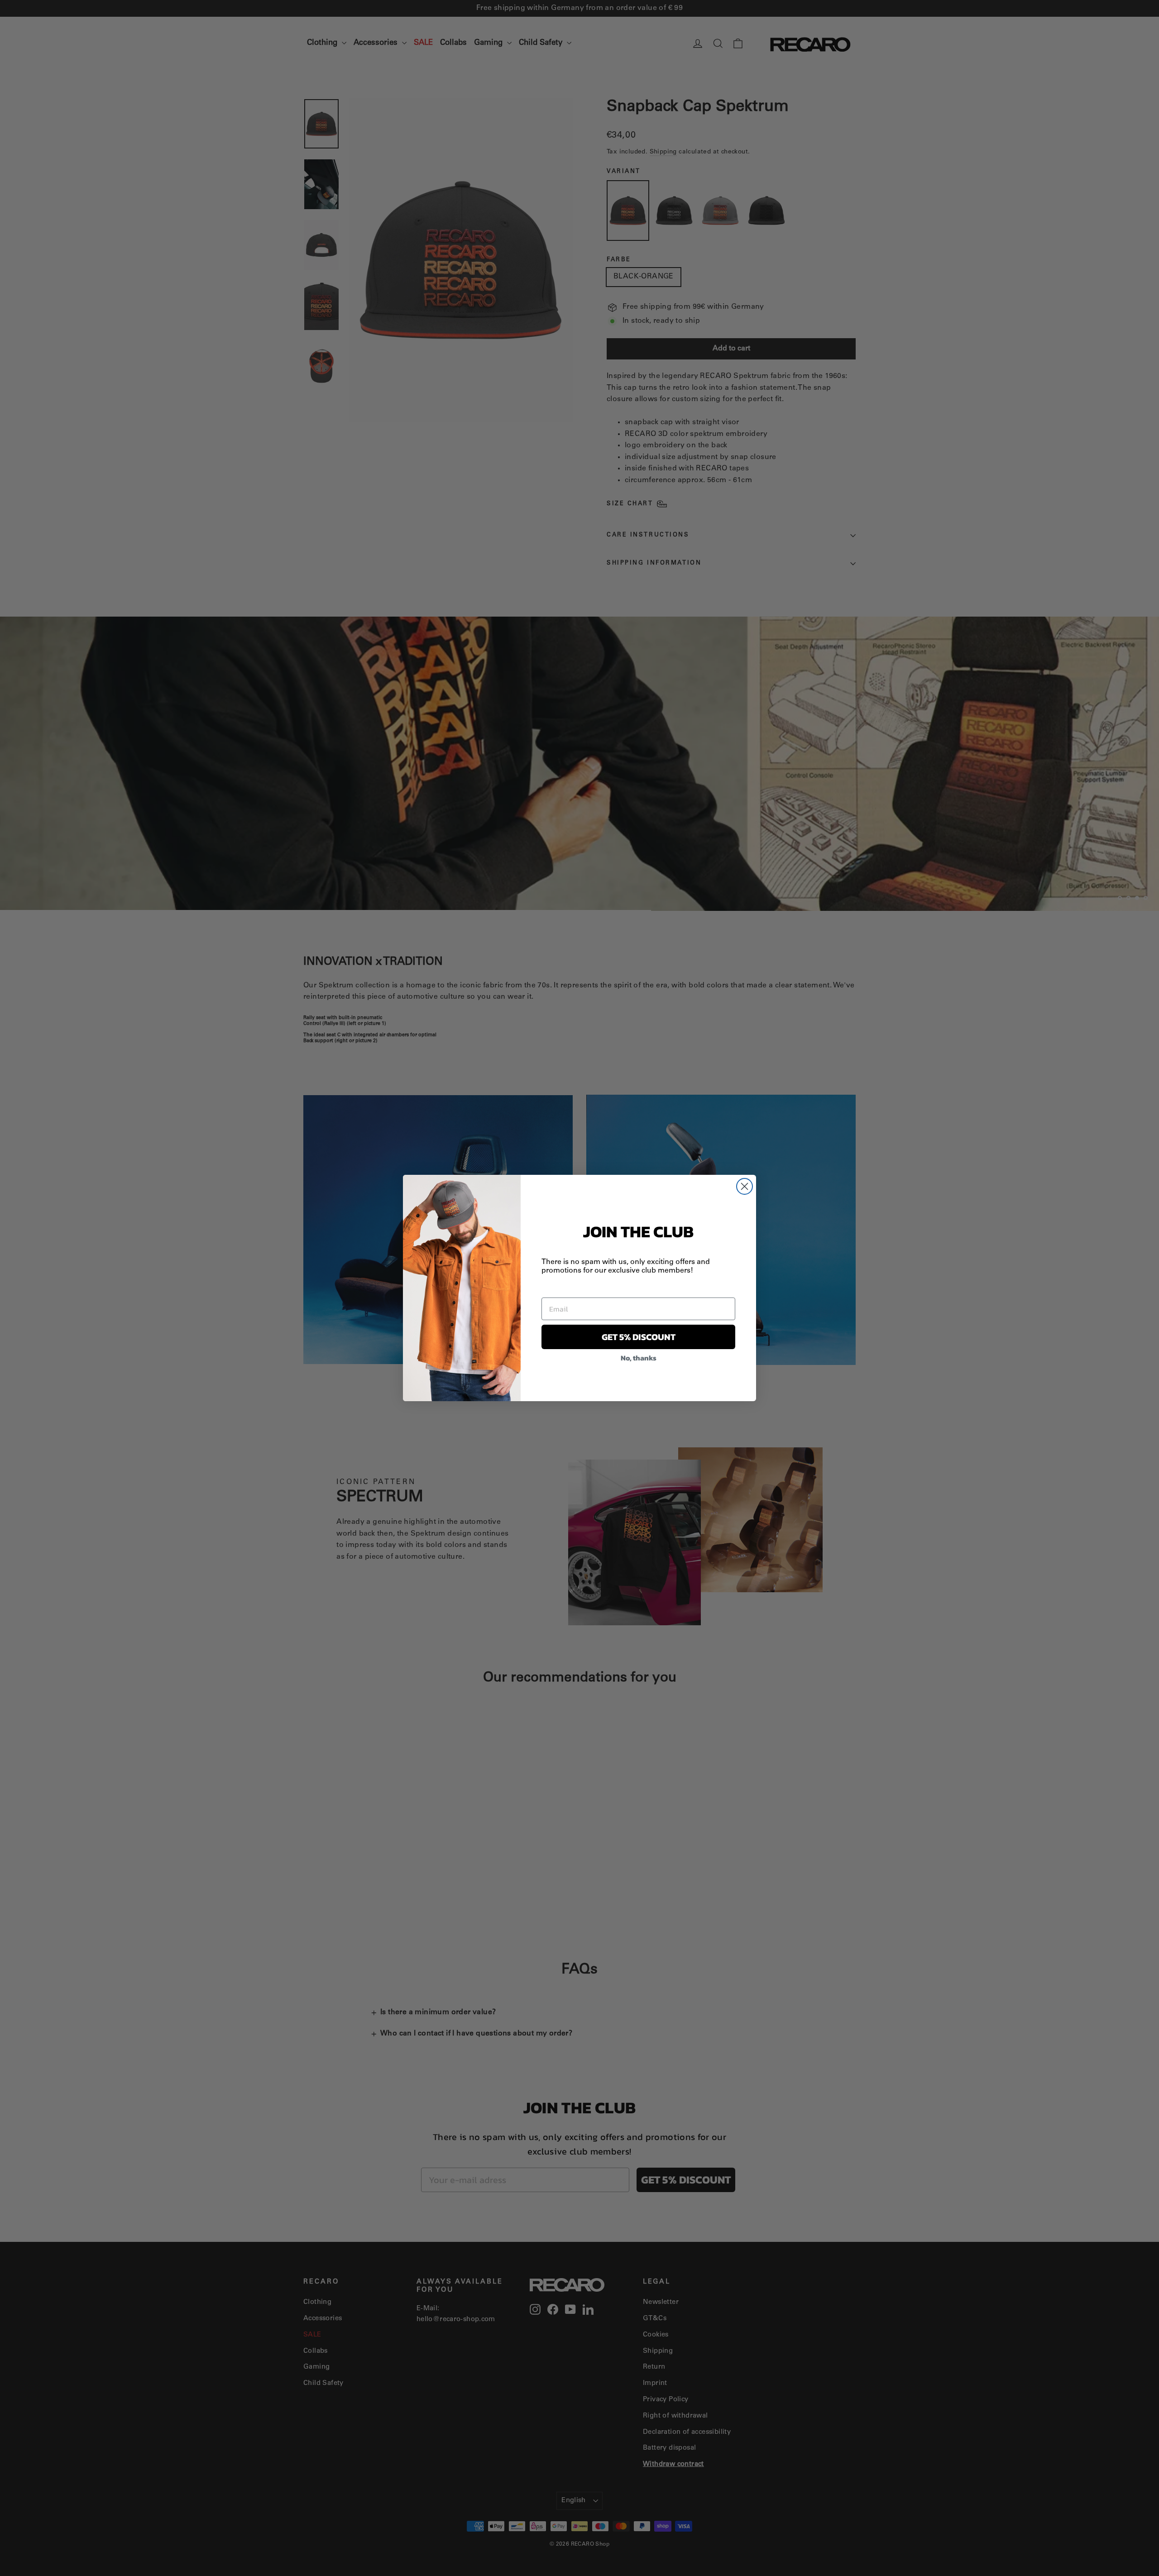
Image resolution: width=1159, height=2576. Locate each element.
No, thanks (639, 1358)
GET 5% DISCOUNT (639, 1337)
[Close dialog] (745, 1186)
